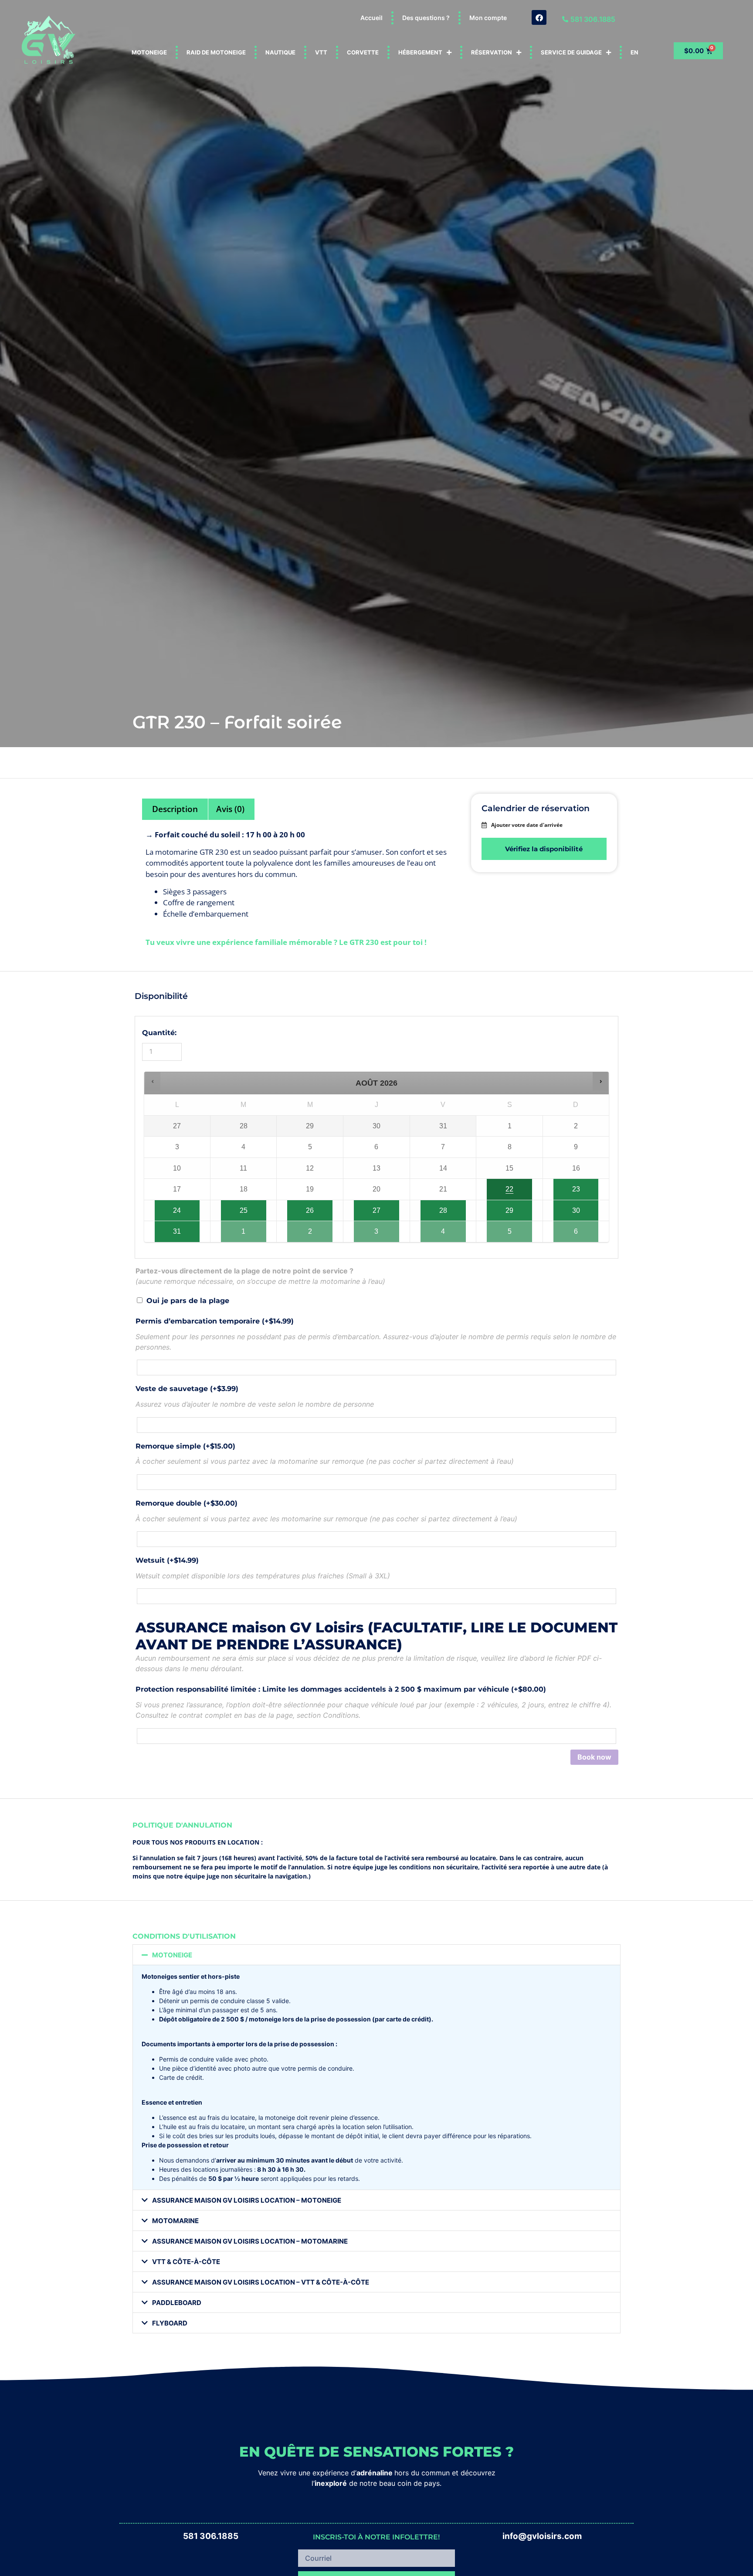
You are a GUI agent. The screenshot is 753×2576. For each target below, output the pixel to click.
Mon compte (488, 18)
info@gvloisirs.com (542, 2536)
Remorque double (187, 1503)
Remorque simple (185, 1446)
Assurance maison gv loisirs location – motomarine (250, 2241)
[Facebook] (539, 17)
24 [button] (175, 1207)
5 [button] (515, 1228)
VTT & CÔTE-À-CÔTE (186, 2262)
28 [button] (446, 1207)
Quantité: (159, 1033)
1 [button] (249, 1228)
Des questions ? (426, 18)
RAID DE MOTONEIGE (216, 52)
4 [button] (448, 1228)
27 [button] (374, 1207)
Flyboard (170, 2323)
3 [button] (382, 1228)
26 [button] (312, 1207)
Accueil (371, 18)
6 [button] (582, 1228)
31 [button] (175, 1228)
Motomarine (175, 2221)
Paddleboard (177, 2303)
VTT (321, 52)
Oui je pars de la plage (188, 1301)
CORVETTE (363, 52)
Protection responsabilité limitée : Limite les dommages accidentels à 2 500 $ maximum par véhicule (341, 1689)
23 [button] (581, 1186)
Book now (594, 1757)
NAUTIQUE (280, 52)
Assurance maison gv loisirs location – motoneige (247, 2200)
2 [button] (315, 1228)
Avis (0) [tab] (230, 809)
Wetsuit (167, 1560)
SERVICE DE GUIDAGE (571, 52)
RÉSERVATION (492, 52)
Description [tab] (175, 809)
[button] (153, 1081)
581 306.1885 (211, 2536)
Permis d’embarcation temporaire (215, 1321)
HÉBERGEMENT (420, 52)
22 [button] (510, 1186)
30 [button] (581, 1207)
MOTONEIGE (149, 52)
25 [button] (241, 1207)
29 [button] (510, 1207)
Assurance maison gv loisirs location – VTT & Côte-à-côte (261, 2282)
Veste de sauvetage (187, 1389)
